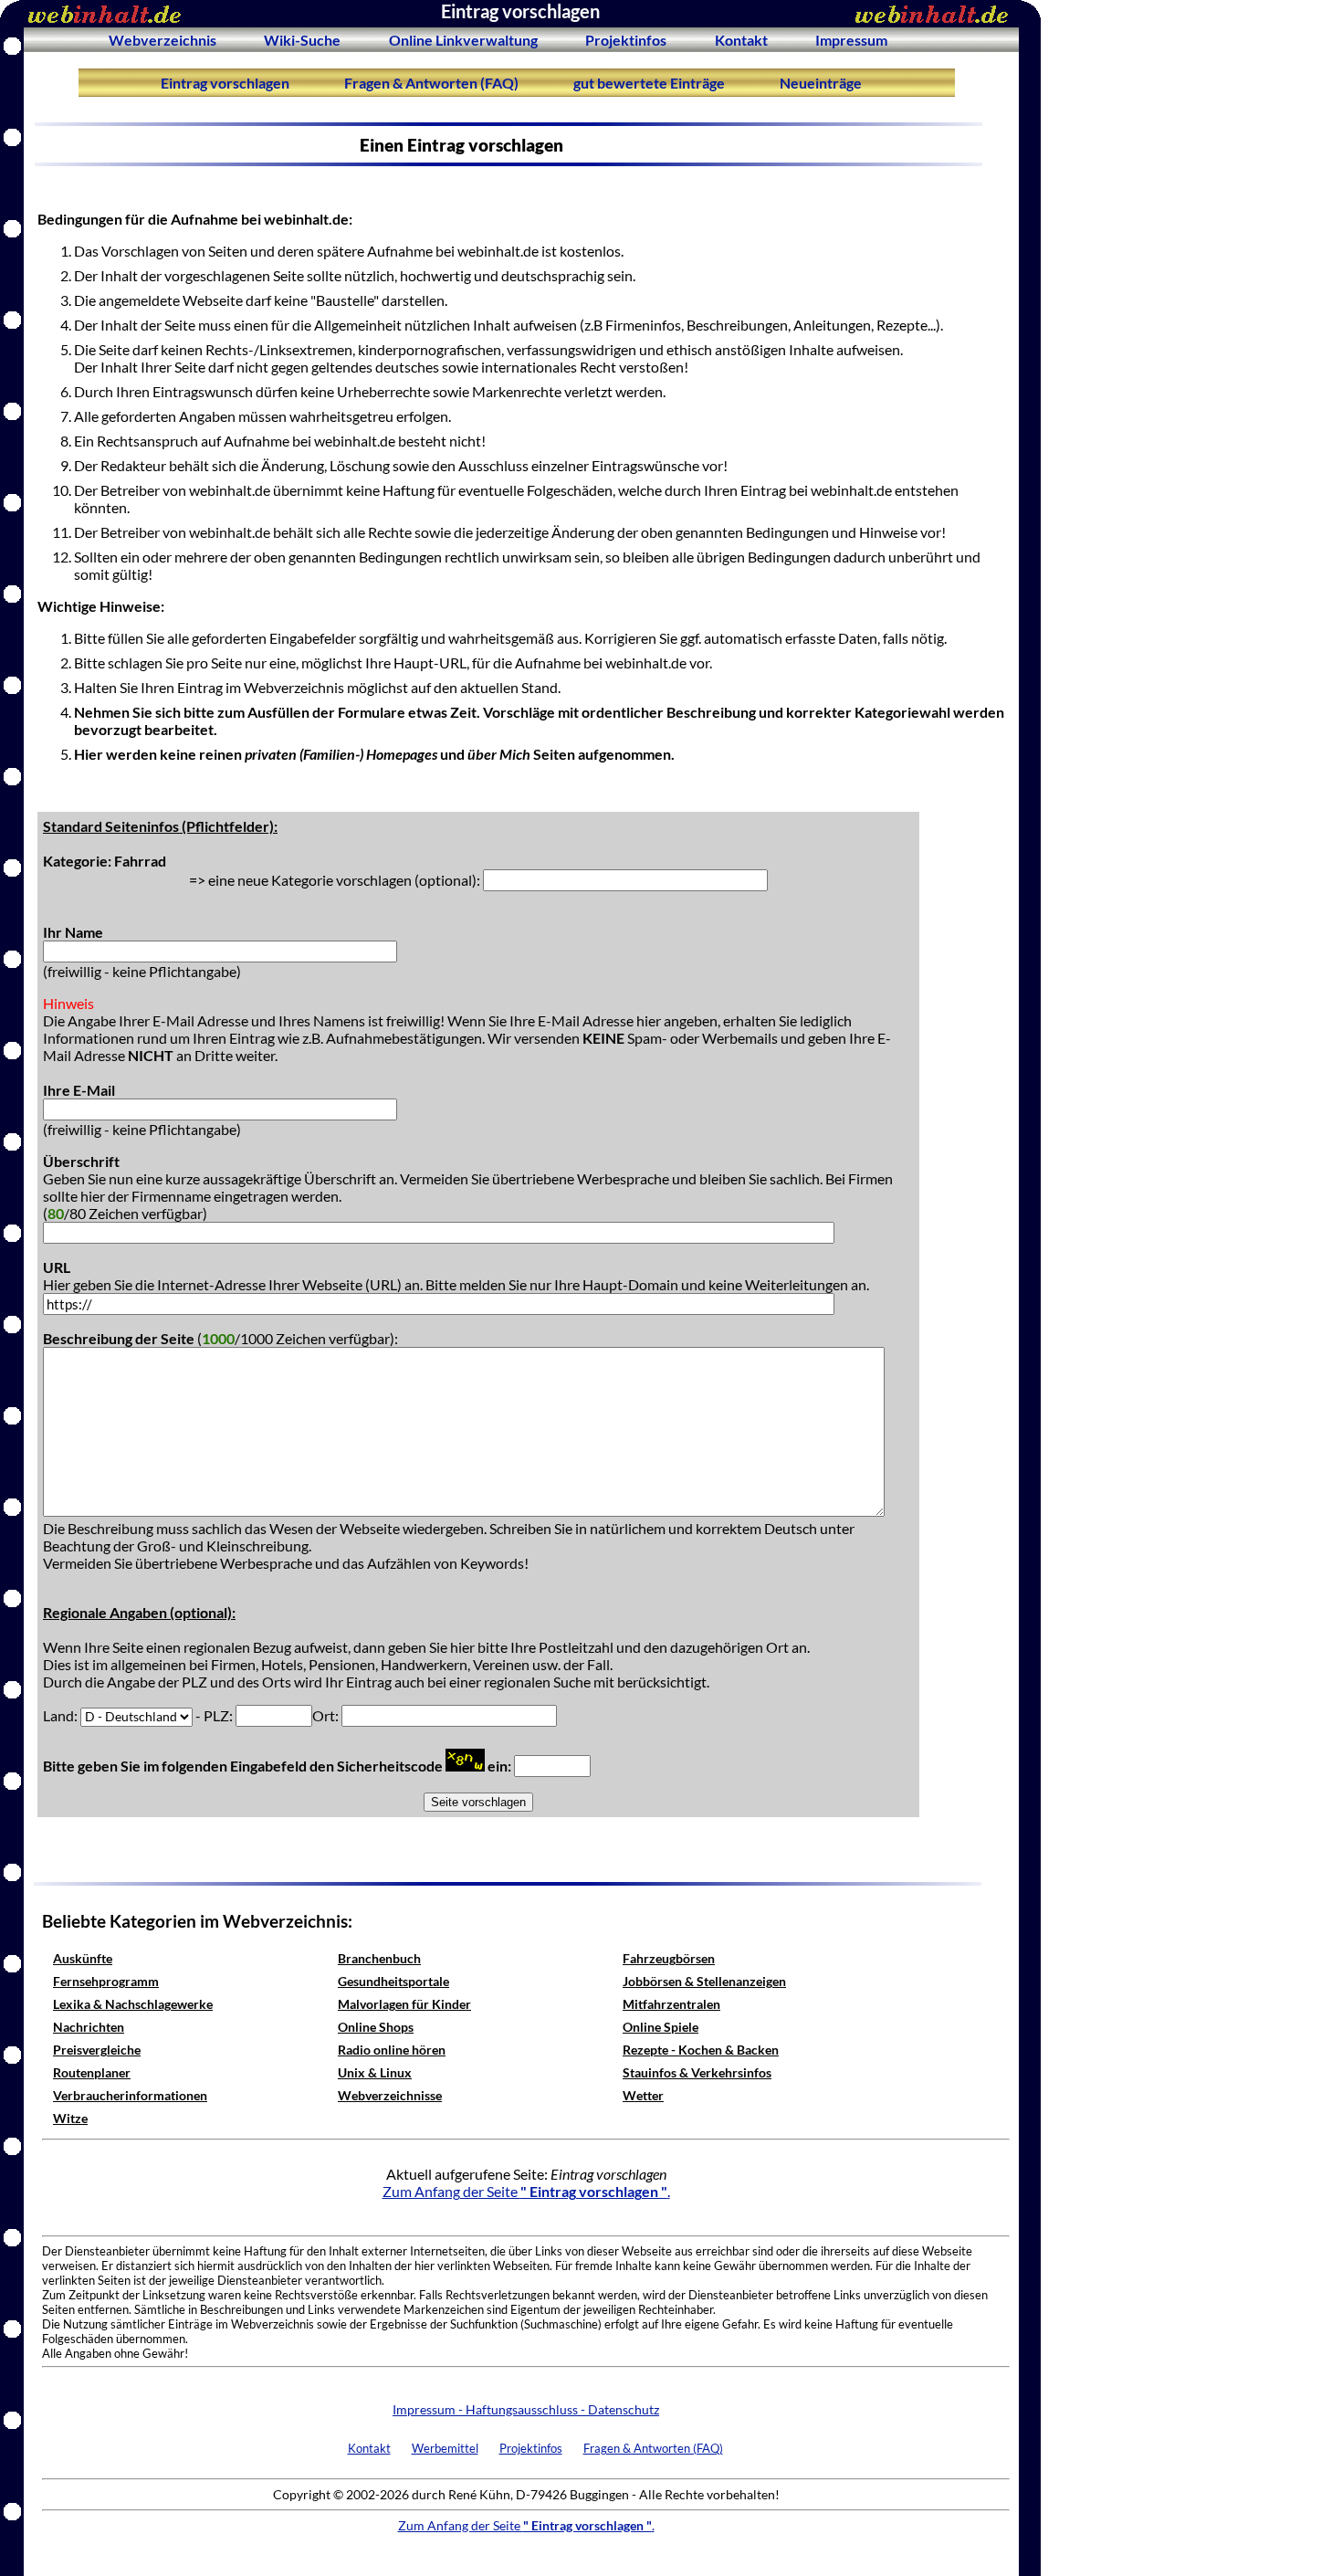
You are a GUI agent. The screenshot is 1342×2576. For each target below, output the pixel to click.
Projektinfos (626, 40)
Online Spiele (661, 2027)
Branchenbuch (379, 1958)
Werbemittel (445, 2448)
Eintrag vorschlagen (225, 83)
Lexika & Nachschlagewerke (133, 2004)
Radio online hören (392, 2050)
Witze (70, 2118)
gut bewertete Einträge (649, 83)
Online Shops (376, 2027)
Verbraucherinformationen (130, 2095)
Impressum (851, 40)
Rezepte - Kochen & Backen (701, 2050)
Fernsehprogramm (106, 1981)
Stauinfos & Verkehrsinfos (697, 2072)
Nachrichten (89, 2027)
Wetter (643, 2095)
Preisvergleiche (97, 2050)
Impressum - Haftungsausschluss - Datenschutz (526, 2409)
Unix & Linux (375, 2072)
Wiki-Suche (302, 40)
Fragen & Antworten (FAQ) (431, 83)
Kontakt (741, 40)
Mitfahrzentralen (671, 2004)
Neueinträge (821, 83)
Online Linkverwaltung (463, 40)
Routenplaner (92, 2072)
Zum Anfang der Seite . (526, 2191)
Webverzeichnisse (390, 2095)
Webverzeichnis (163, 40)
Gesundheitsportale (393, 1981)
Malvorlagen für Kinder (404, 2004)
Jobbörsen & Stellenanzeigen (704, 1981)
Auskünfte (83, 1958)
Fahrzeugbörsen (669, 1958)
